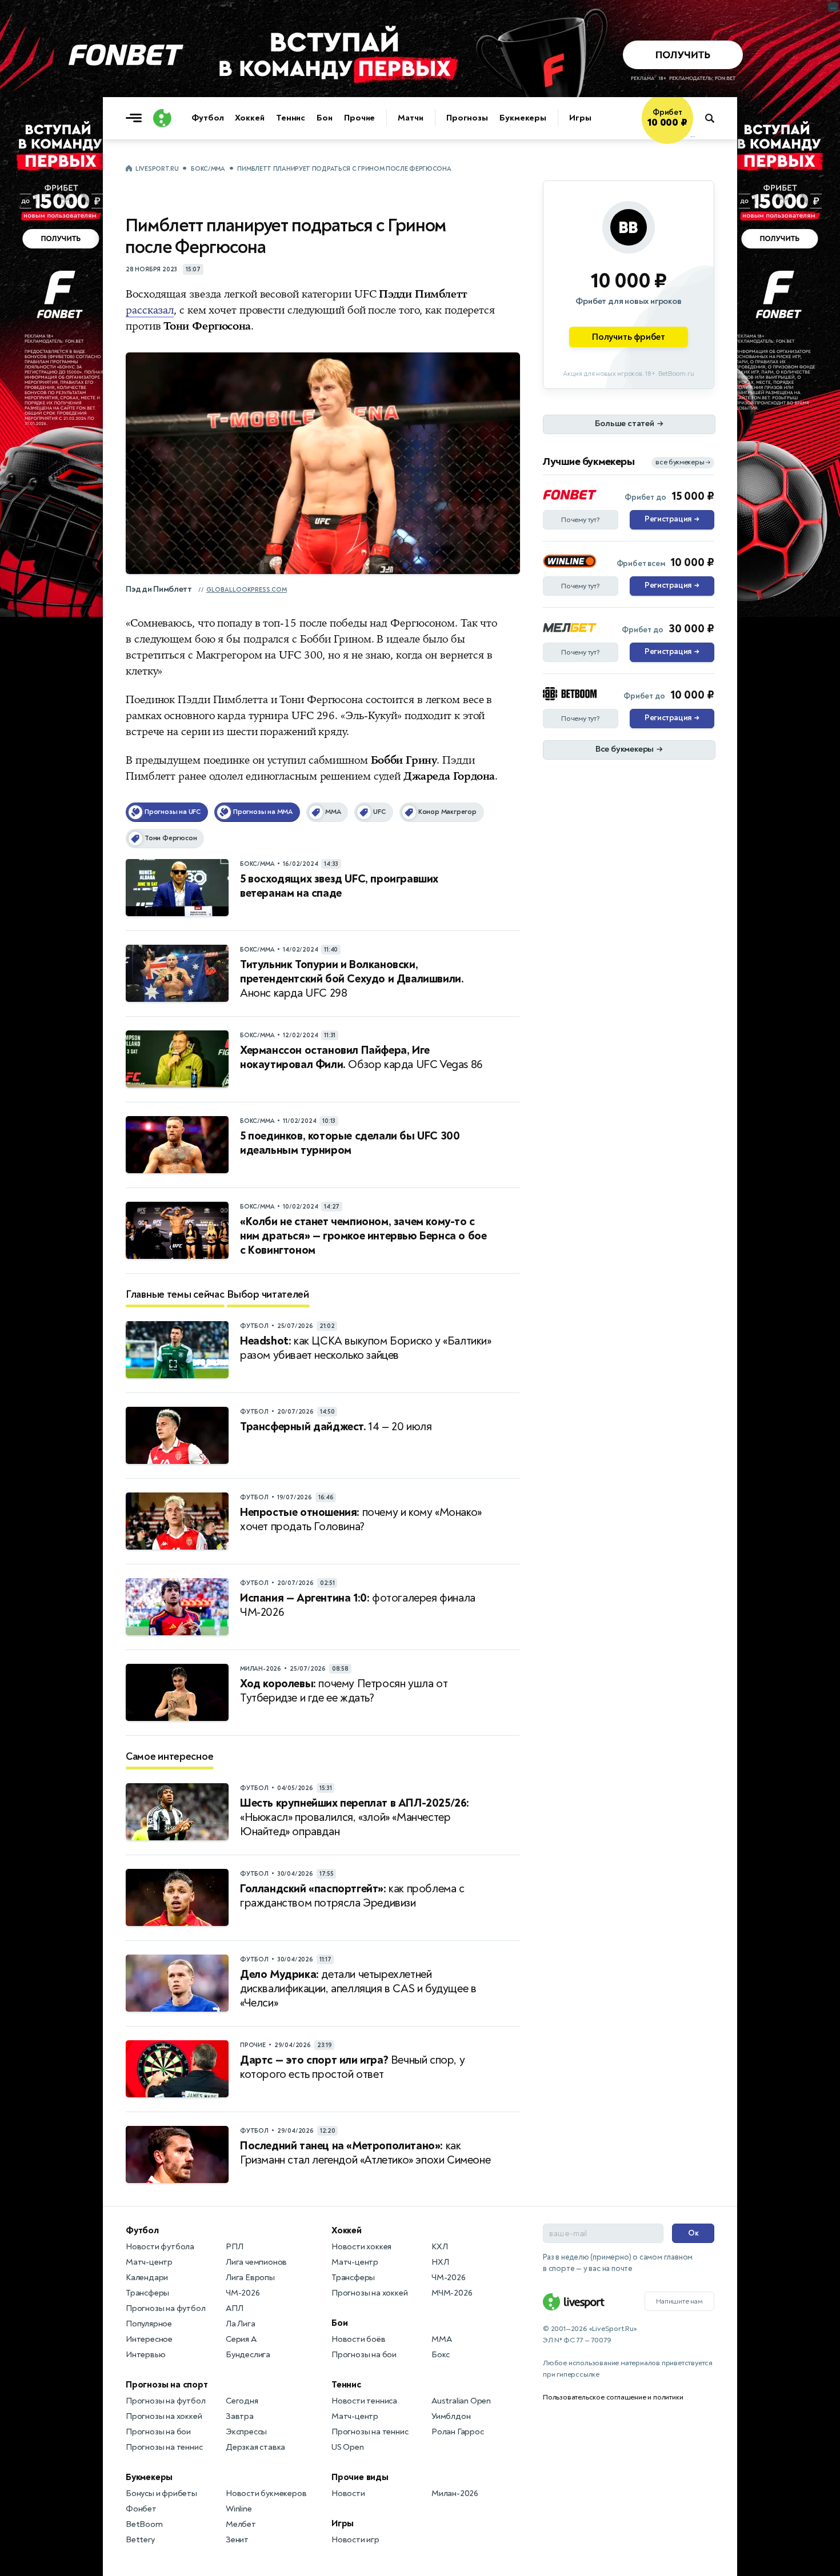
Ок (693, 2233)
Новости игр (355, 2540)
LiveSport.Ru (157, 169)
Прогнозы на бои (158, 2432)
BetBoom (144, 2524)
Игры (580, 118)
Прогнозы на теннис (164, 2447)
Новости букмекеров (266, 2493)
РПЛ (234, 2247)
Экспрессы (246, 2432)
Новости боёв (359, 2339)
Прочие (359, 118)
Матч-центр (149, 2262)
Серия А (241, 2339)
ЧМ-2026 (243, 2293)
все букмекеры (683, 462)
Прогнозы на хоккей (164, 2416)
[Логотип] (162, 118)
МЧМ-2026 (452, 2293)
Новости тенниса (364, 2401)
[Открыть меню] (137, 118)
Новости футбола (160, 2247)
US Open (348, 2447)
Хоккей (249, 118)
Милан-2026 (455, 2493)
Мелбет (241, 2524)
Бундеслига (248, 2355)
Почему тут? (581, 520)
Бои (325, 118)
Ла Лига (241, 2324)
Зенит (237, 2540)
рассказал (150, 310)
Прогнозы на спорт (167, 2385)
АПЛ (234, 2308)
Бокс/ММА (208, 169)
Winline (239, 2509)
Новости (348, 2493)
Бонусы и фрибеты (161, 2493)
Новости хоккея (361, 2247)
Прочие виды (360, 2477)
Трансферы (147, 2293)
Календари (147, 2278)
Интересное (149, 2339)
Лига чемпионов (256, 2262)
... (693, 135)
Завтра (240, 2416)
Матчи (411, 118)
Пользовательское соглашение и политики (613, 2397)
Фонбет (141, 2509)
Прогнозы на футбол (165, 2308)
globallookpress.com (247, 590)
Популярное (149, 2324)
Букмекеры (523, 118)
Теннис (291, 118)
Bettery (140, 2540)
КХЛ (439, 2247)
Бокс (441, 2355)
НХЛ (440, 2262)
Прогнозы (467, 118)
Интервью (145, 2355)
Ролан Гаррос (458, 2432)
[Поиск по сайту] (715, 118)
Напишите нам (679, 2301)
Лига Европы (250, 2278)
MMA (441, 2339)
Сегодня (242, 2401)
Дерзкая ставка (255, 2447)
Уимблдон (451, 2416)
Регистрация (672, 519)
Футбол (207, 118)
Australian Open (461, 2401)
